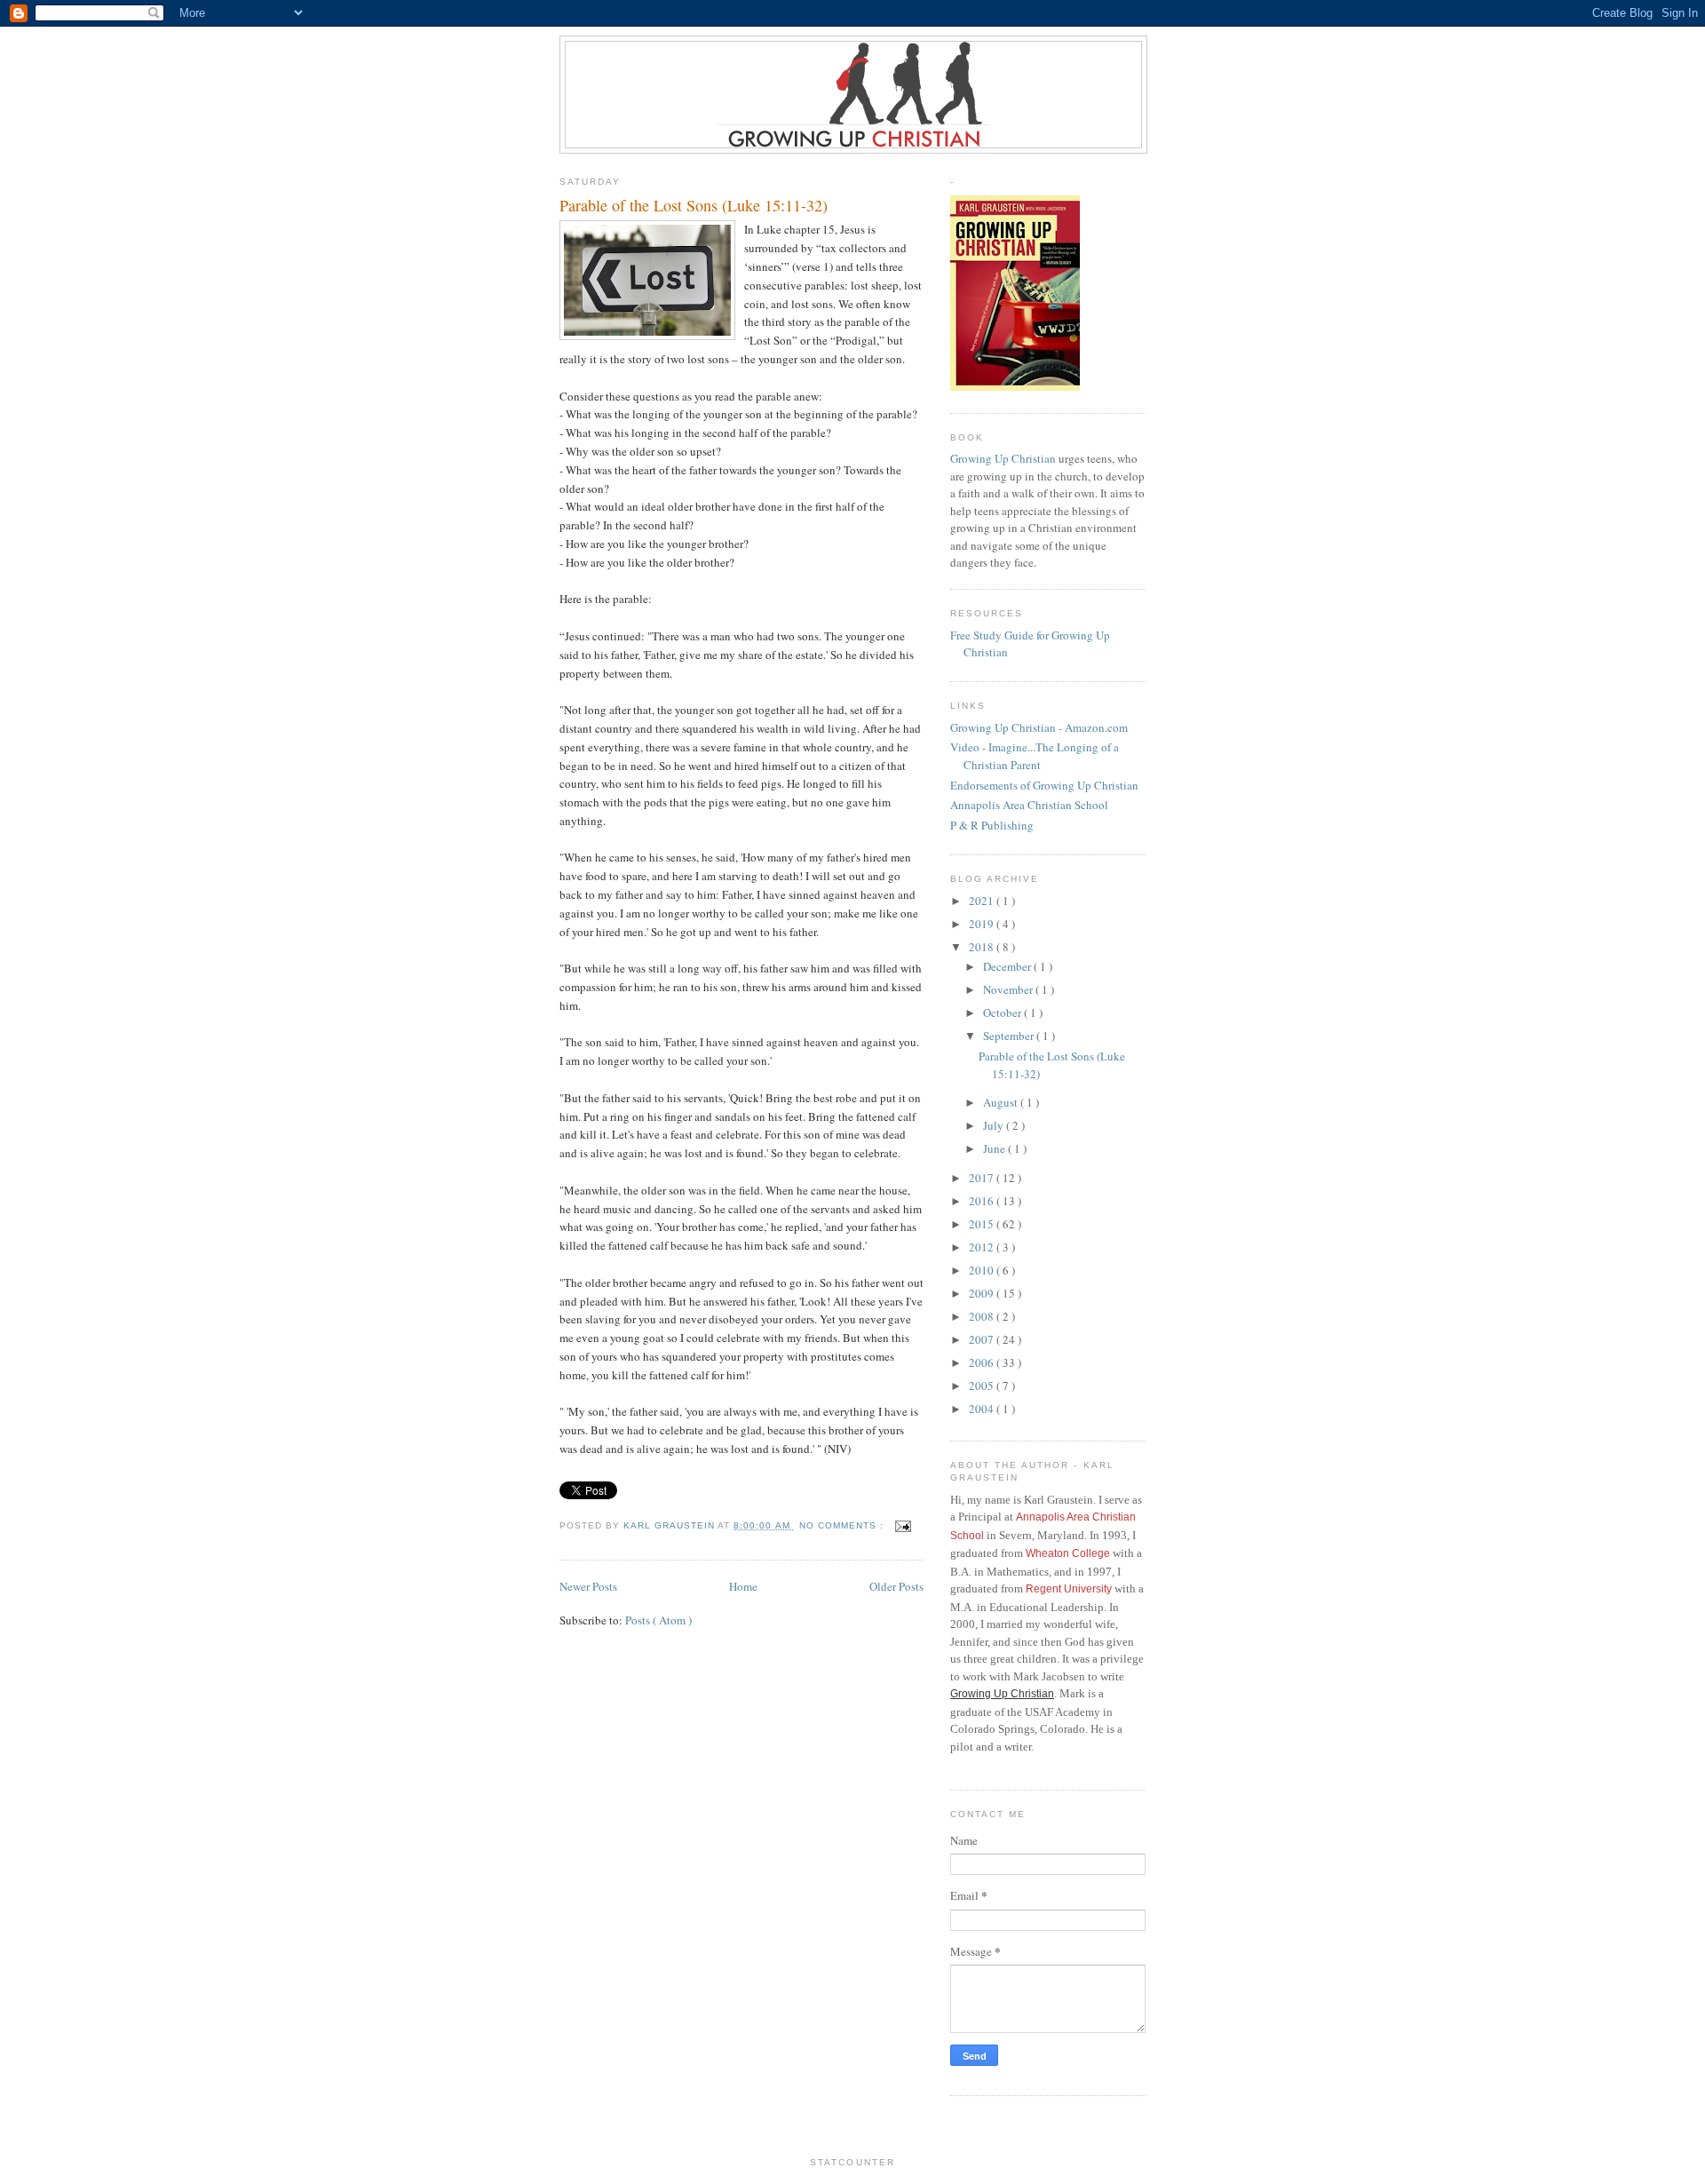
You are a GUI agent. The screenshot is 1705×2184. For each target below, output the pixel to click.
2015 (983, 1224)
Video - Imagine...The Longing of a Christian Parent (1035, 756)
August (1002, 1102)
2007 (983, 1339)
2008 (983, 1316)
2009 (983, 1293)
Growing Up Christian (1003, 458)
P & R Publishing (992, 825)
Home (743, 1586)
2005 (983, 1386)
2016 (983, 1201)
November (1009, 989)
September (1010, 1036)
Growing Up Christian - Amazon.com (1039, 727)
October (1003, 1013)
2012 (983, 1247)
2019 (983, 924)
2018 (983, 947)
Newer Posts (588, 1586)
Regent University (1069, 1589)
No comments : (843, 1525)
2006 (983, 1362)
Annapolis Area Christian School (1029, 805)
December (1008, 966)
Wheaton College (1068, 1553)
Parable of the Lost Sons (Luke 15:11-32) (694, 205)
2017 (983, 1178)
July (995, 1125)
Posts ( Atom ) (658, 1620)
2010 (983, 1270)
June (995, 1148)
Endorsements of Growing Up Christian (1044, 785)
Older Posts (896, 1586)
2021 (983, 901)
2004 (983, 1409)
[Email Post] (903, 1525)
